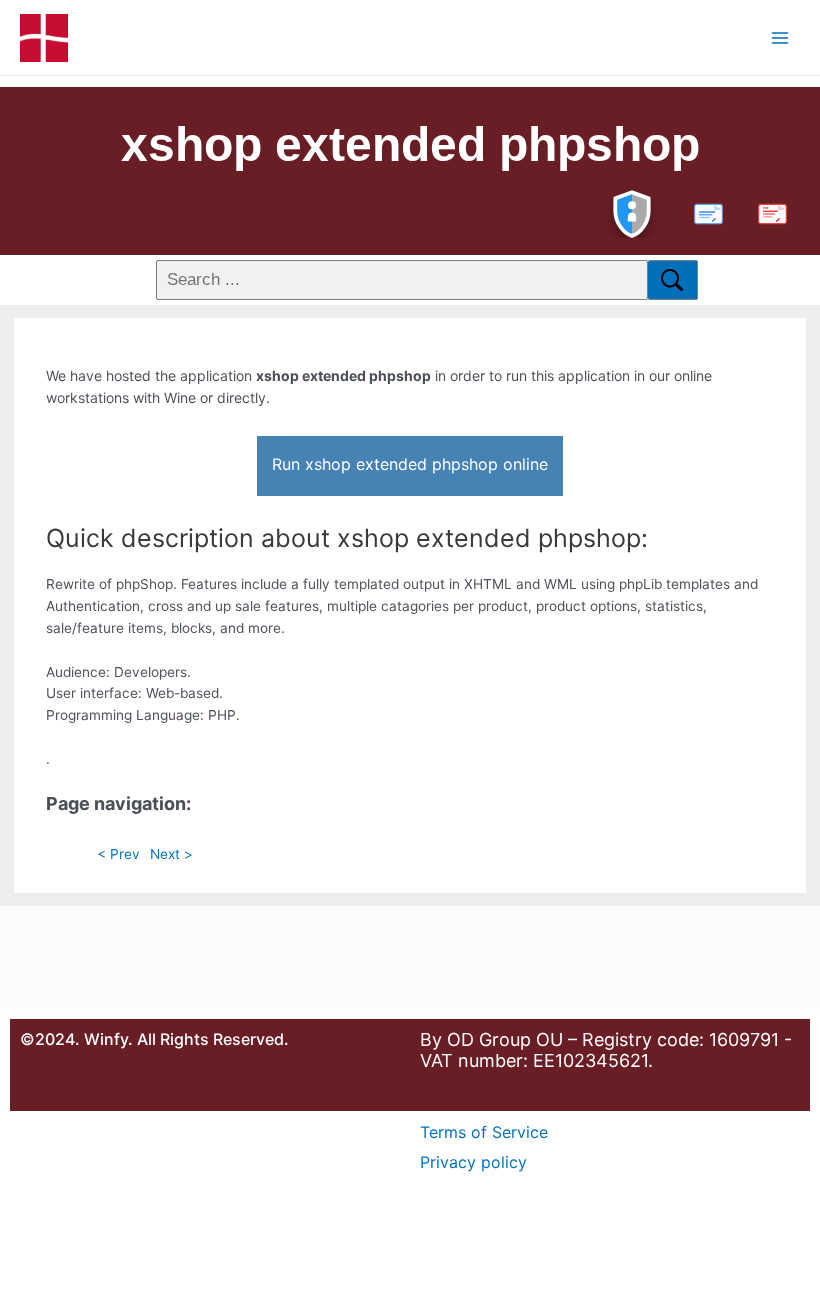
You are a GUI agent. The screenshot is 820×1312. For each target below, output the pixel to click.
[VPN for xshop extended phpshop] (632, 211)
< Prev (118, 854)
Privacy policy (473, 1162)
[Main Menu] (780, 37)
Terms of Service (484, 1132)
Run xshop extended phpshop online (410, 464)
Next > (171, 854)
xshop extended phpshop (410, 144)
